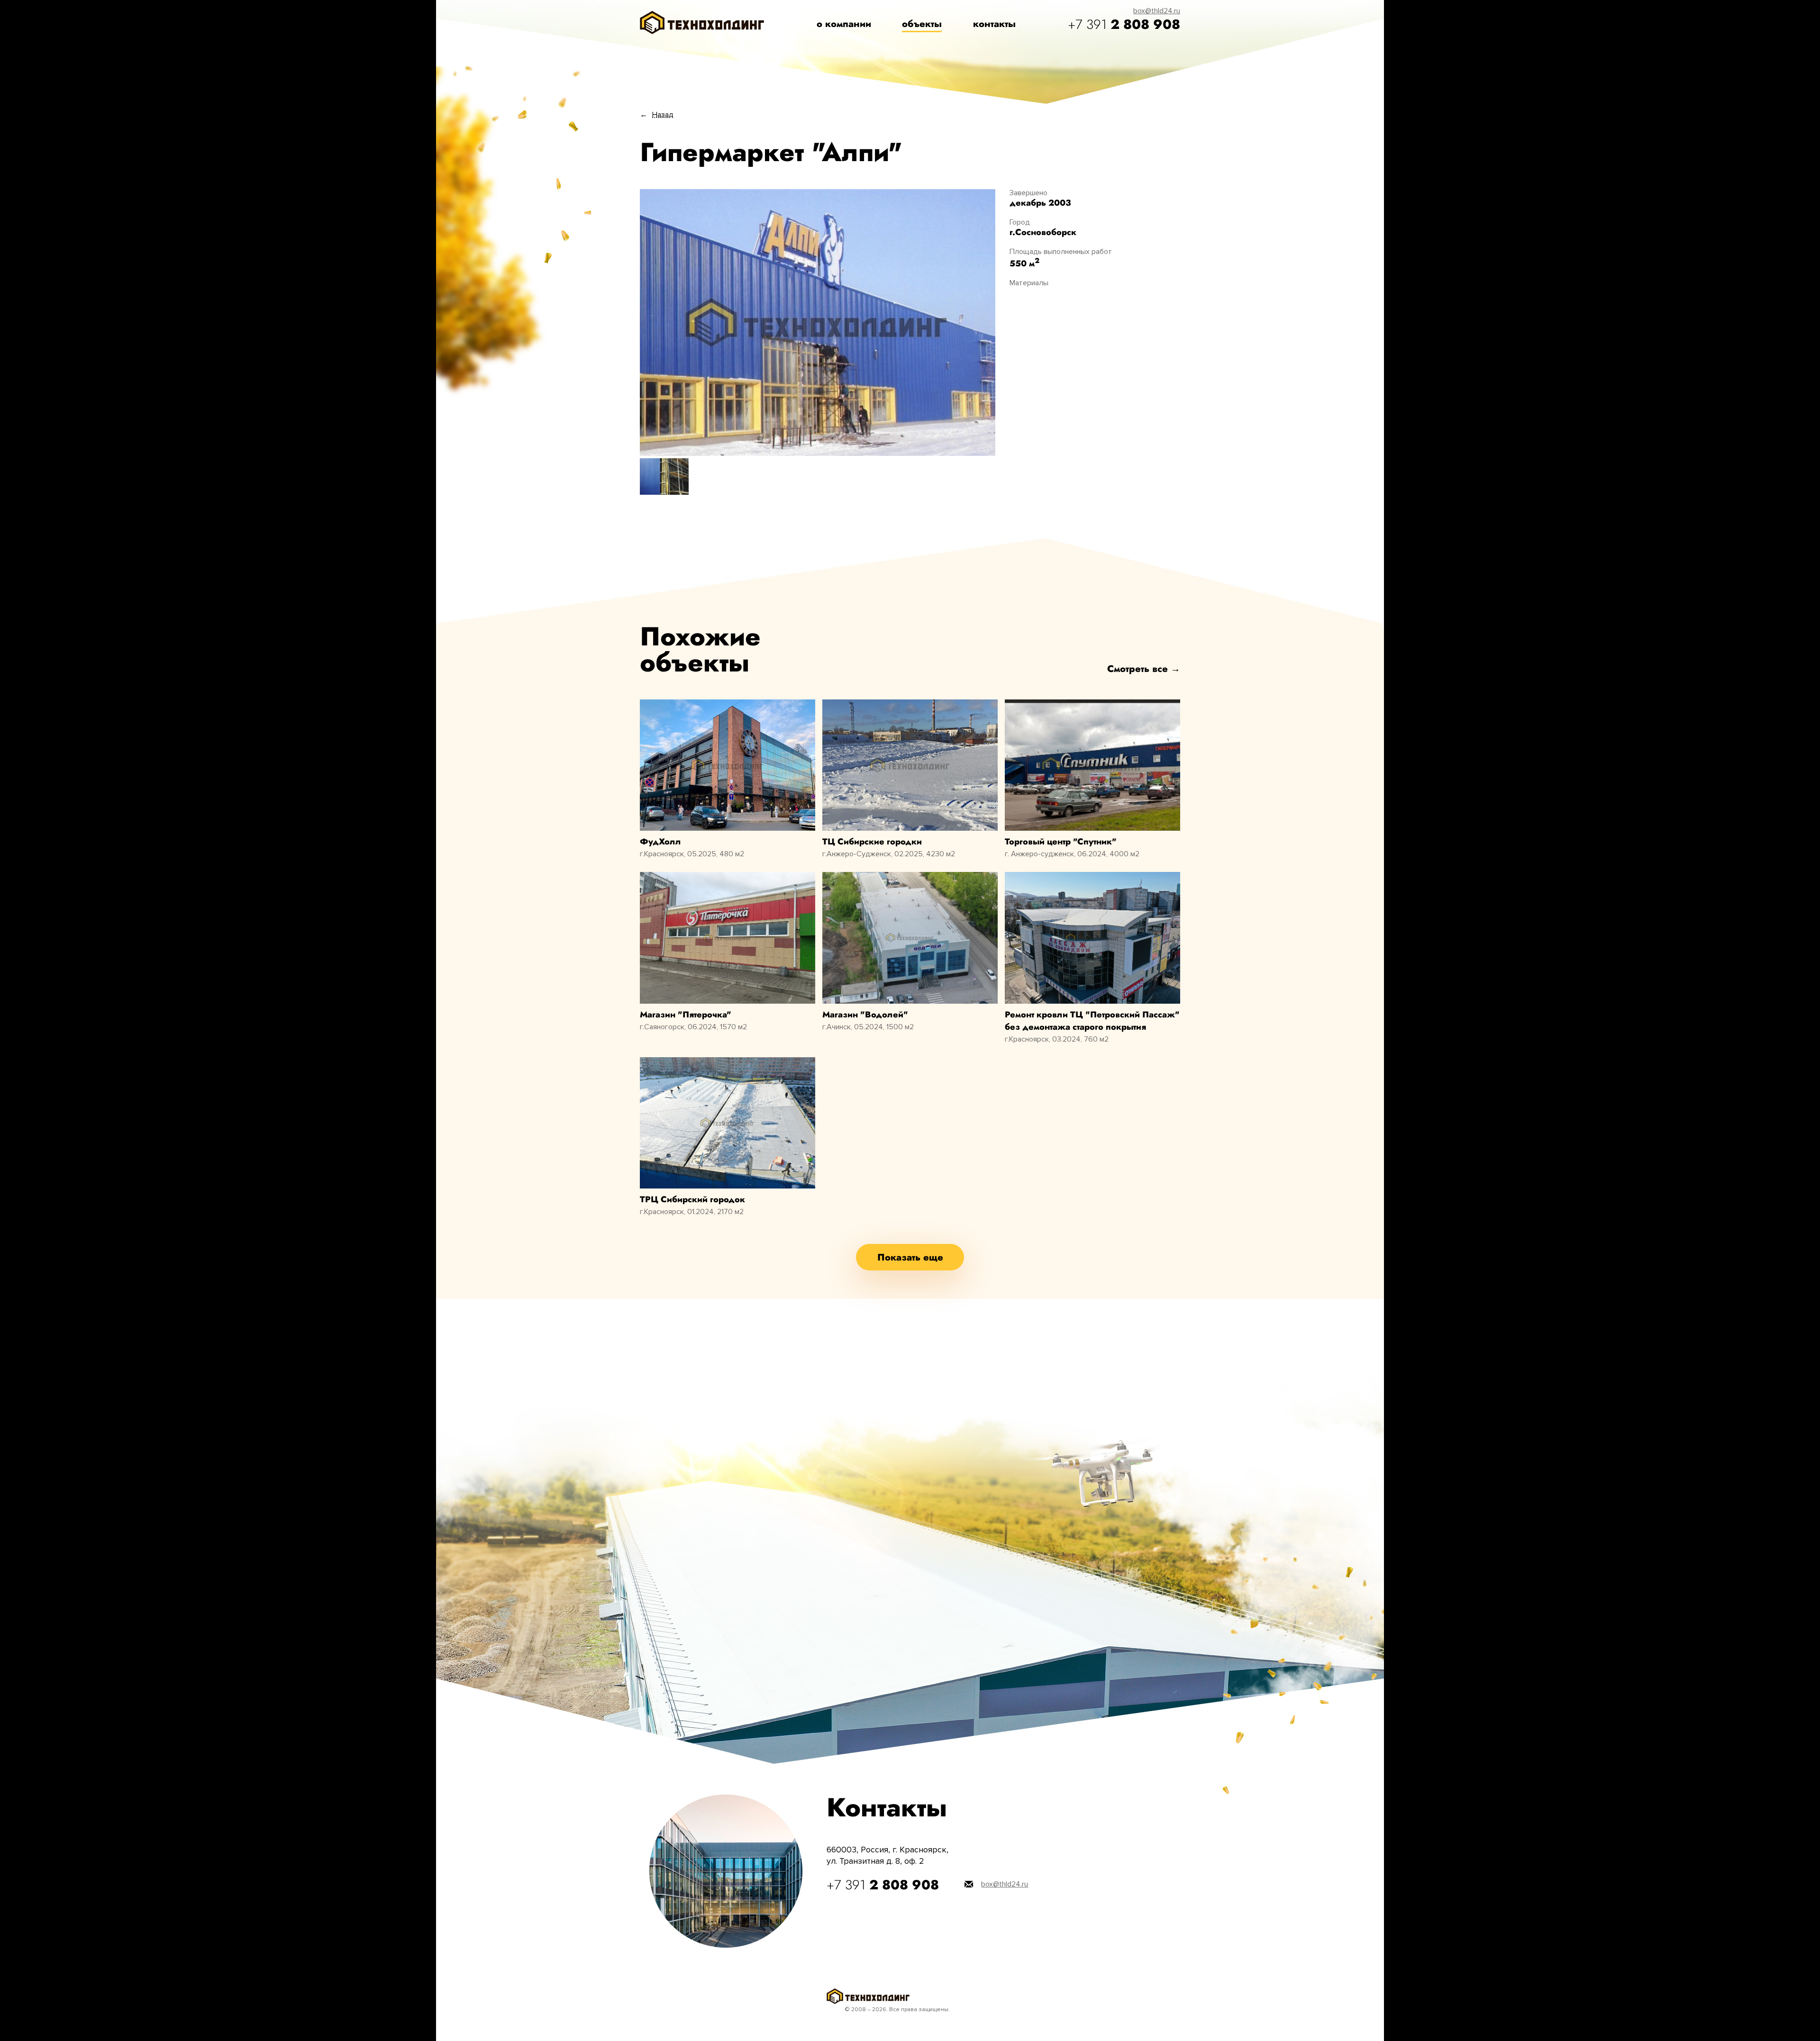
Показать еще (910, 1257)
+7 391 (1124, 24)
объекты (922, 24)
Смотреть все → (1144, 669)
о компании (844, 24)
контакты (994, 24)
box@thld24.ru (1157, 11)
